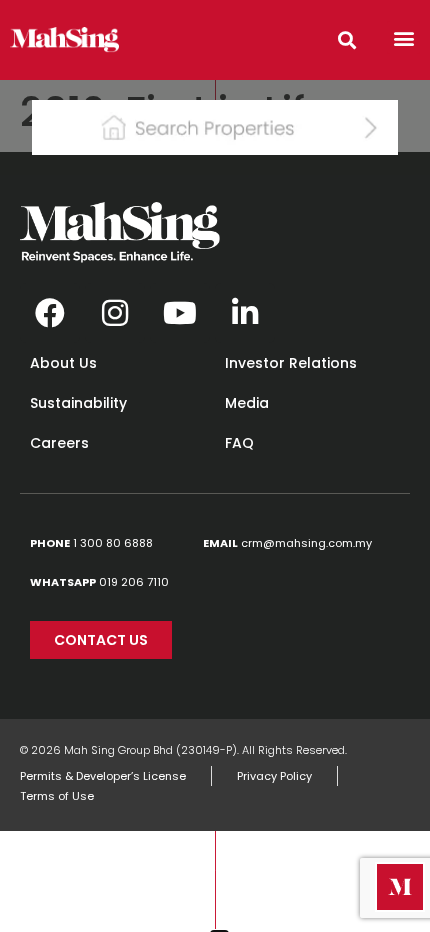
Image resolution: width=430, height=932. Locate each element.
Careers (59, 443)
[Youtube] (180, 313)
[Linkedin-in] (245, 313)
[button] (403, 37)
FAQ (239, 443)
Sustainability (78, 403)
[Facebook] (50, 313)
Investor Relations (291, 363)
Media (247, 403)
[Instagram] (115, 313)
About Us (63, 363)
